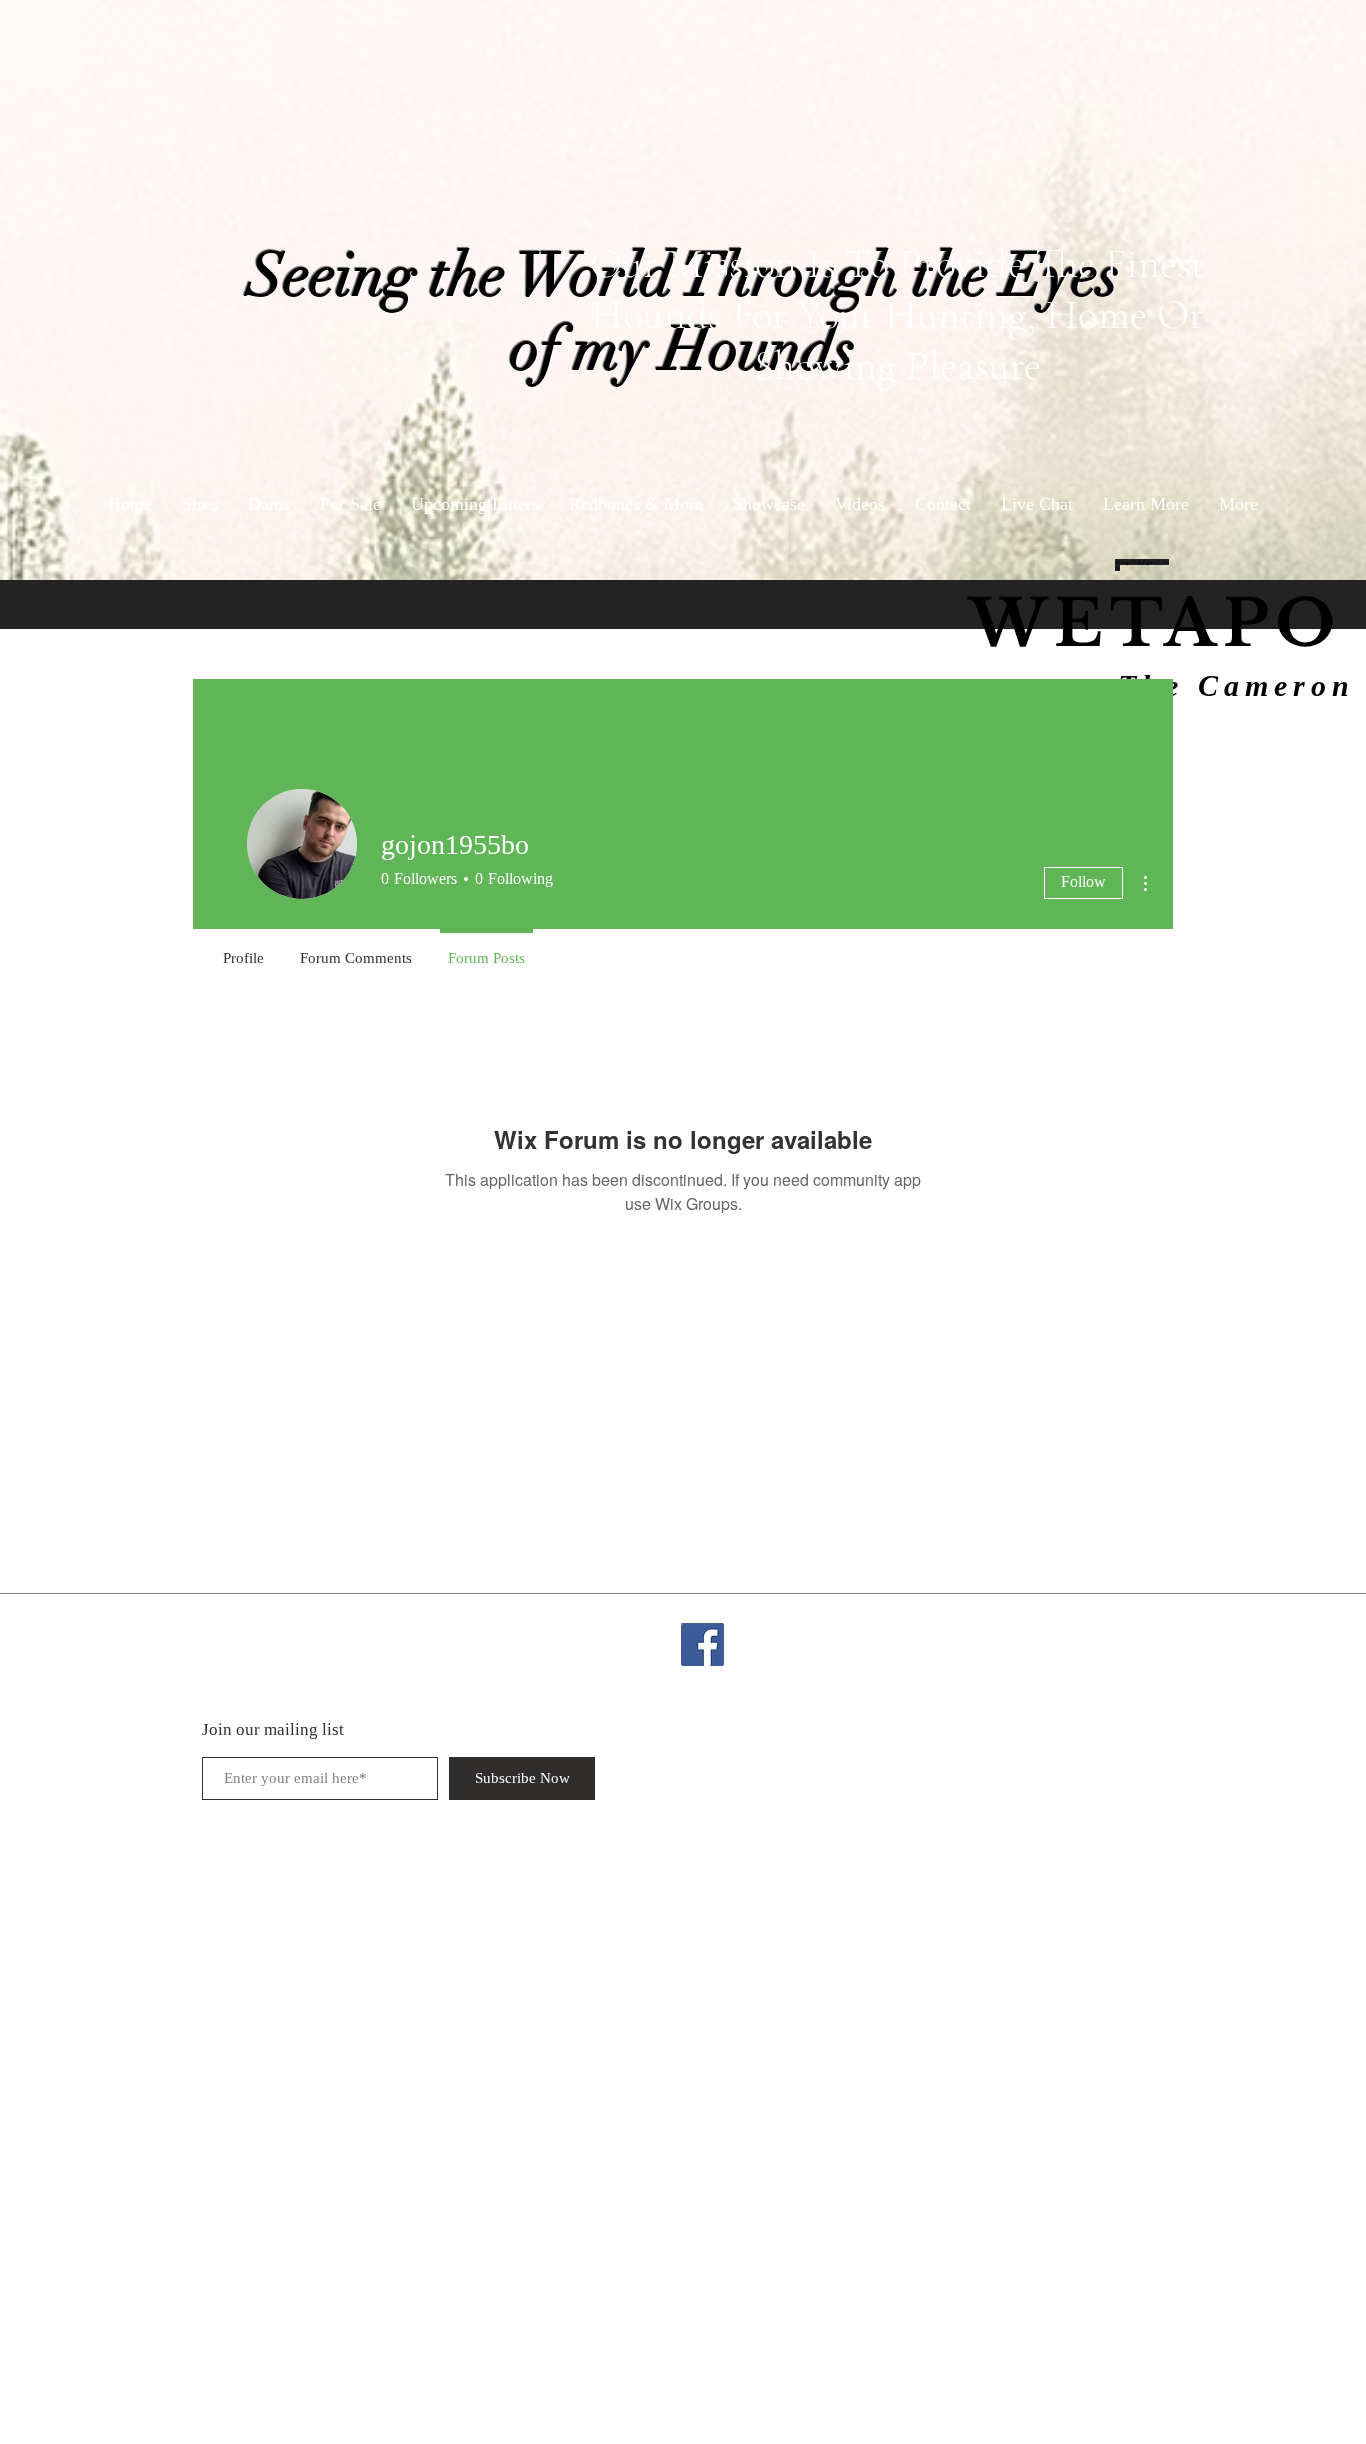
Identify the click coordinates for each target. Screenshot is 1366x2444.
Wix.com (1129, 1632)
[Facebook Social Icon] (702, 1644)
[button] (1146, 504)
